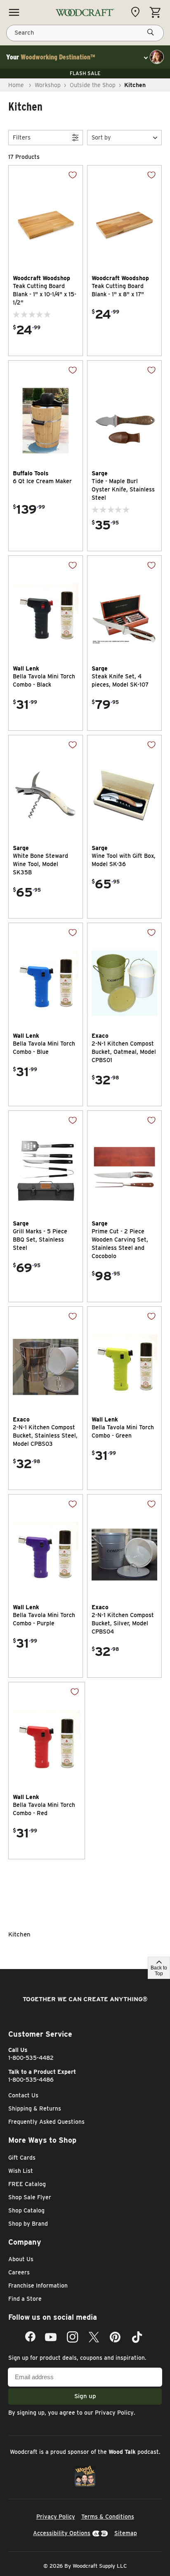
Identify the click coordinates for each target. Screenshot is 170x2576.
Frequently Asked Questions (46, 2122)
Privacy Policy (114, 2413)
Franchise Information (38, 2286)
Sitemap (126, 2533)
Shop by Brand (28, 2224)
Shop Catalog (26, 2210)
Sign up (85, 2396)
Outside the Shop (93, 85)
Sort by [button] (101, 137)
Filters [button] (22, 137)
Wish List (21, 2171)
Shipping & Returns (35, 2108)
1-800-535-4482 (31, 2058)
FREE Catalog (27, 2184)
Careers (19, 2272)
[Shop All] (14, 12)
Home (16, 85)
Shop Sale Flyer (30, 2197)
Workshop (48, 85)
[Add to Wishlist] (66, 181)
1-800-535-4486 (31, 2080)
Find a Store (25, 2299)
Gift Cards (22, 2158)
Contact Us (23, 2095)
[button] (124, 138)
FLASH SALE (85, 73)
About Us (21, 2259)
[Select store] (137, 12)
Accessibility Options (62, 2533)
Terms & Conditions (108, 2517)
